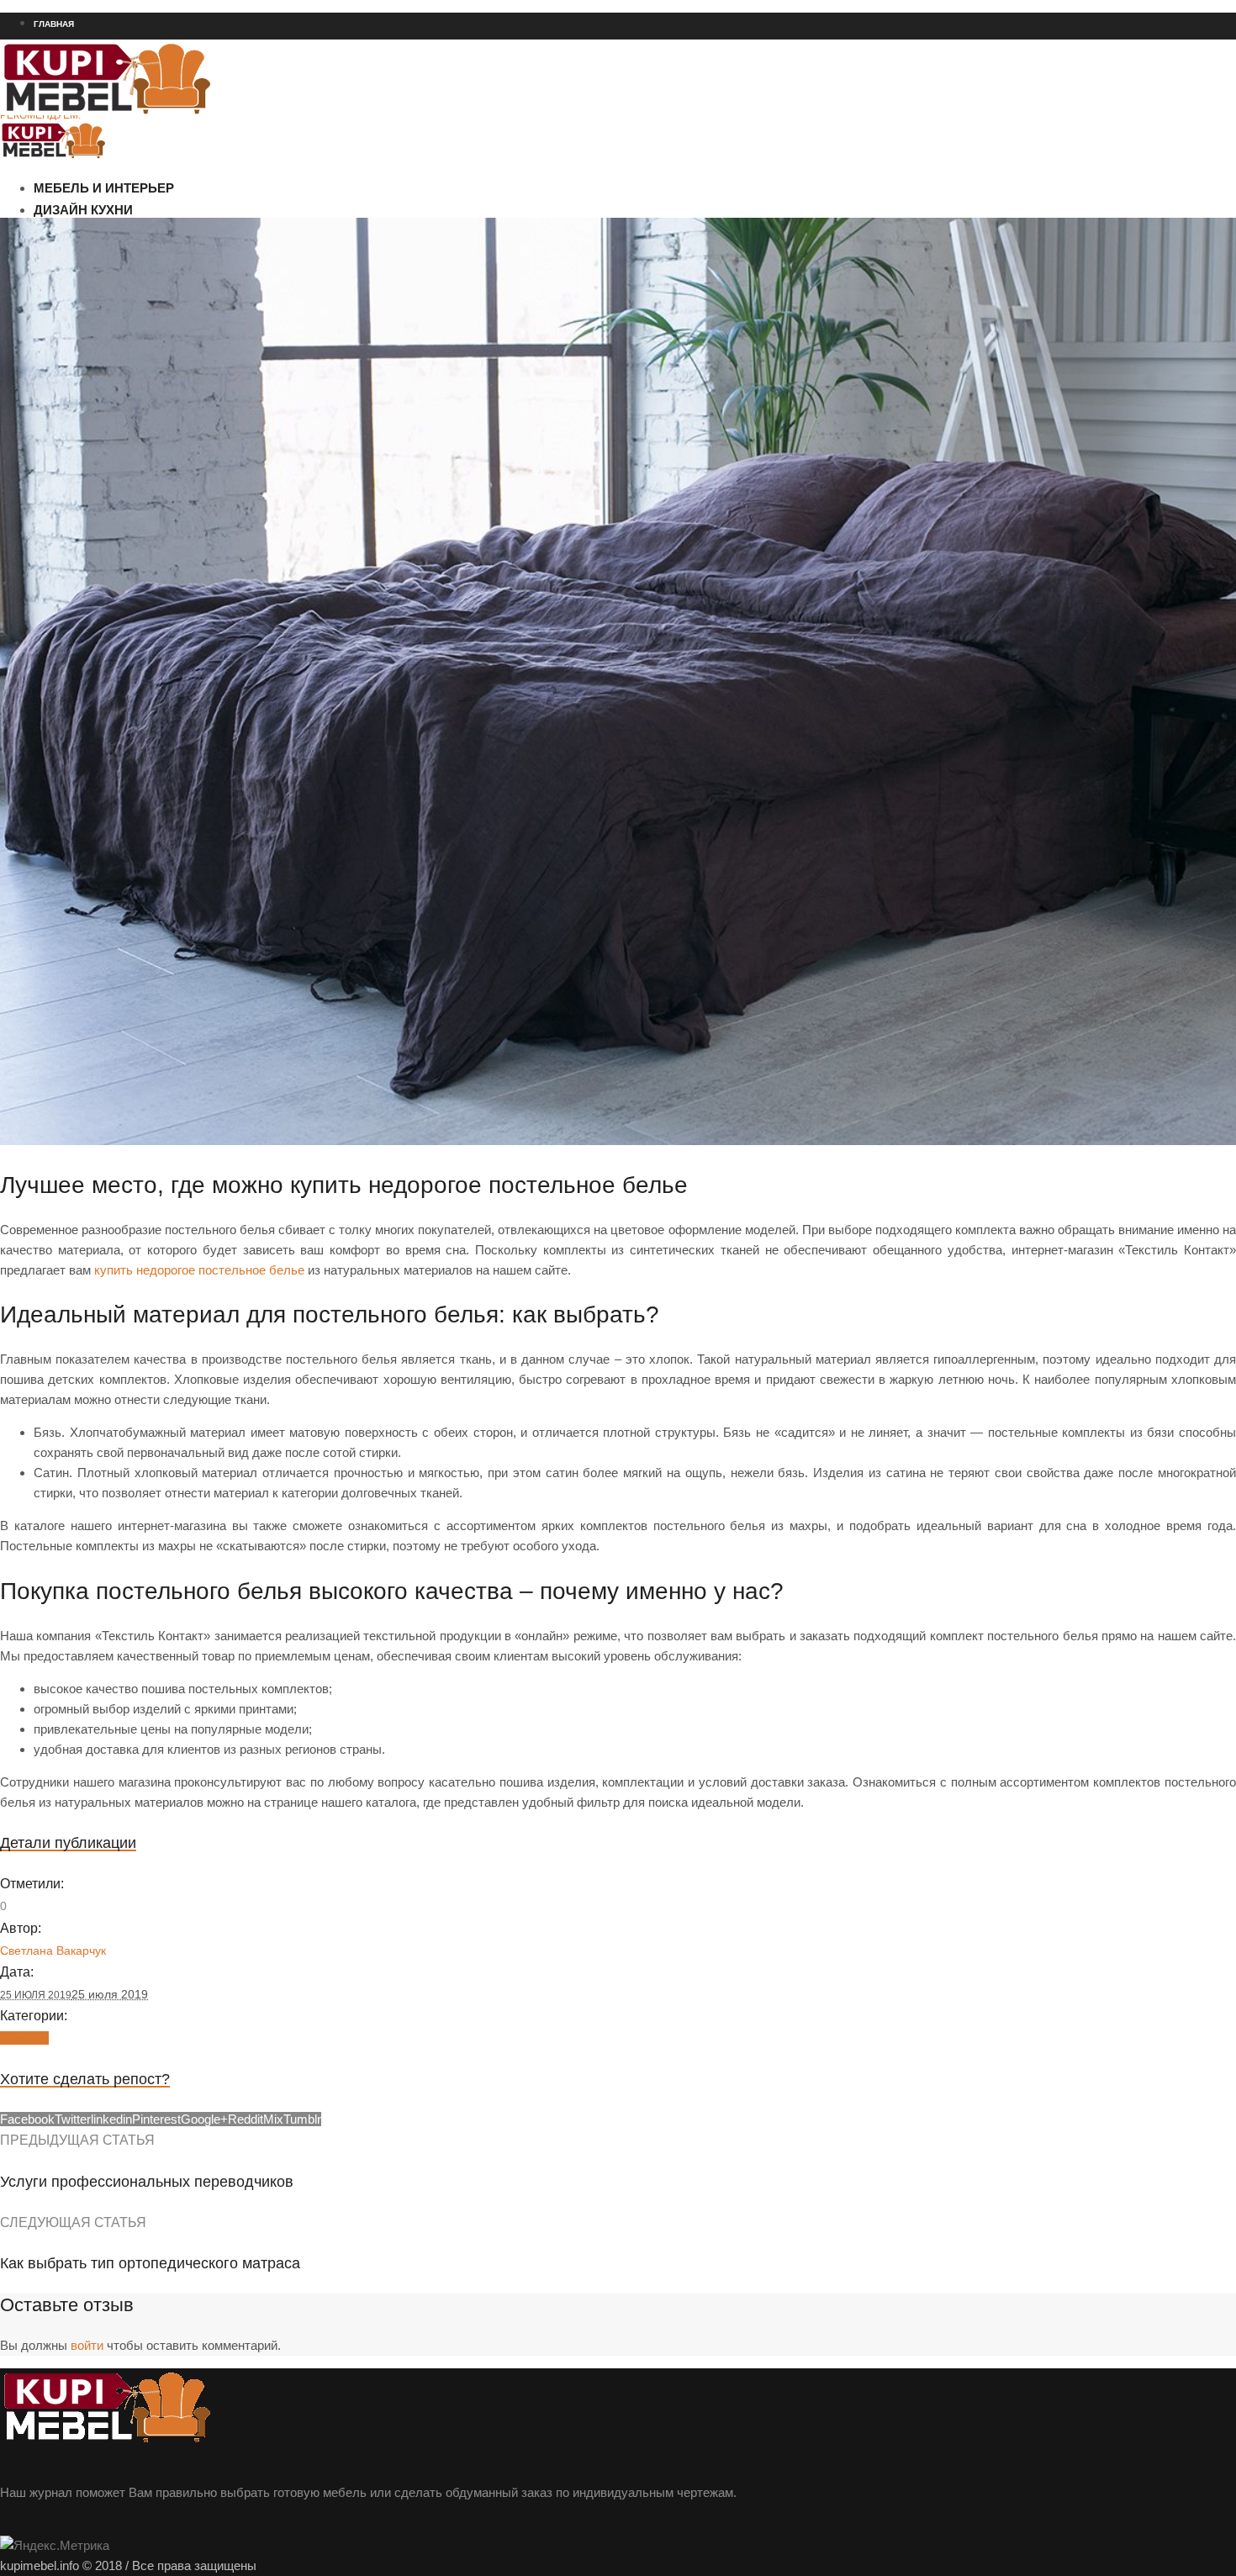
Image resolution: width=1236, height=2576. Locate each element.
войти (87, 2345)
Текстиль (24, 2038)
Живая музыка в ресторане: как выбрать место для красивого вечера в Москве (187, 206)
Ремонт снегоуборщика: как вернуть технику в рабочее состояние (157, 176)
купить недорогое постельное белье (199, 1270)
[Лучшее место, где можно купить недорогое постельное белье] (618, 1140)
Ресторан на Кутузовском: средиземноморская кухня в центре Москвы (168, 145)
